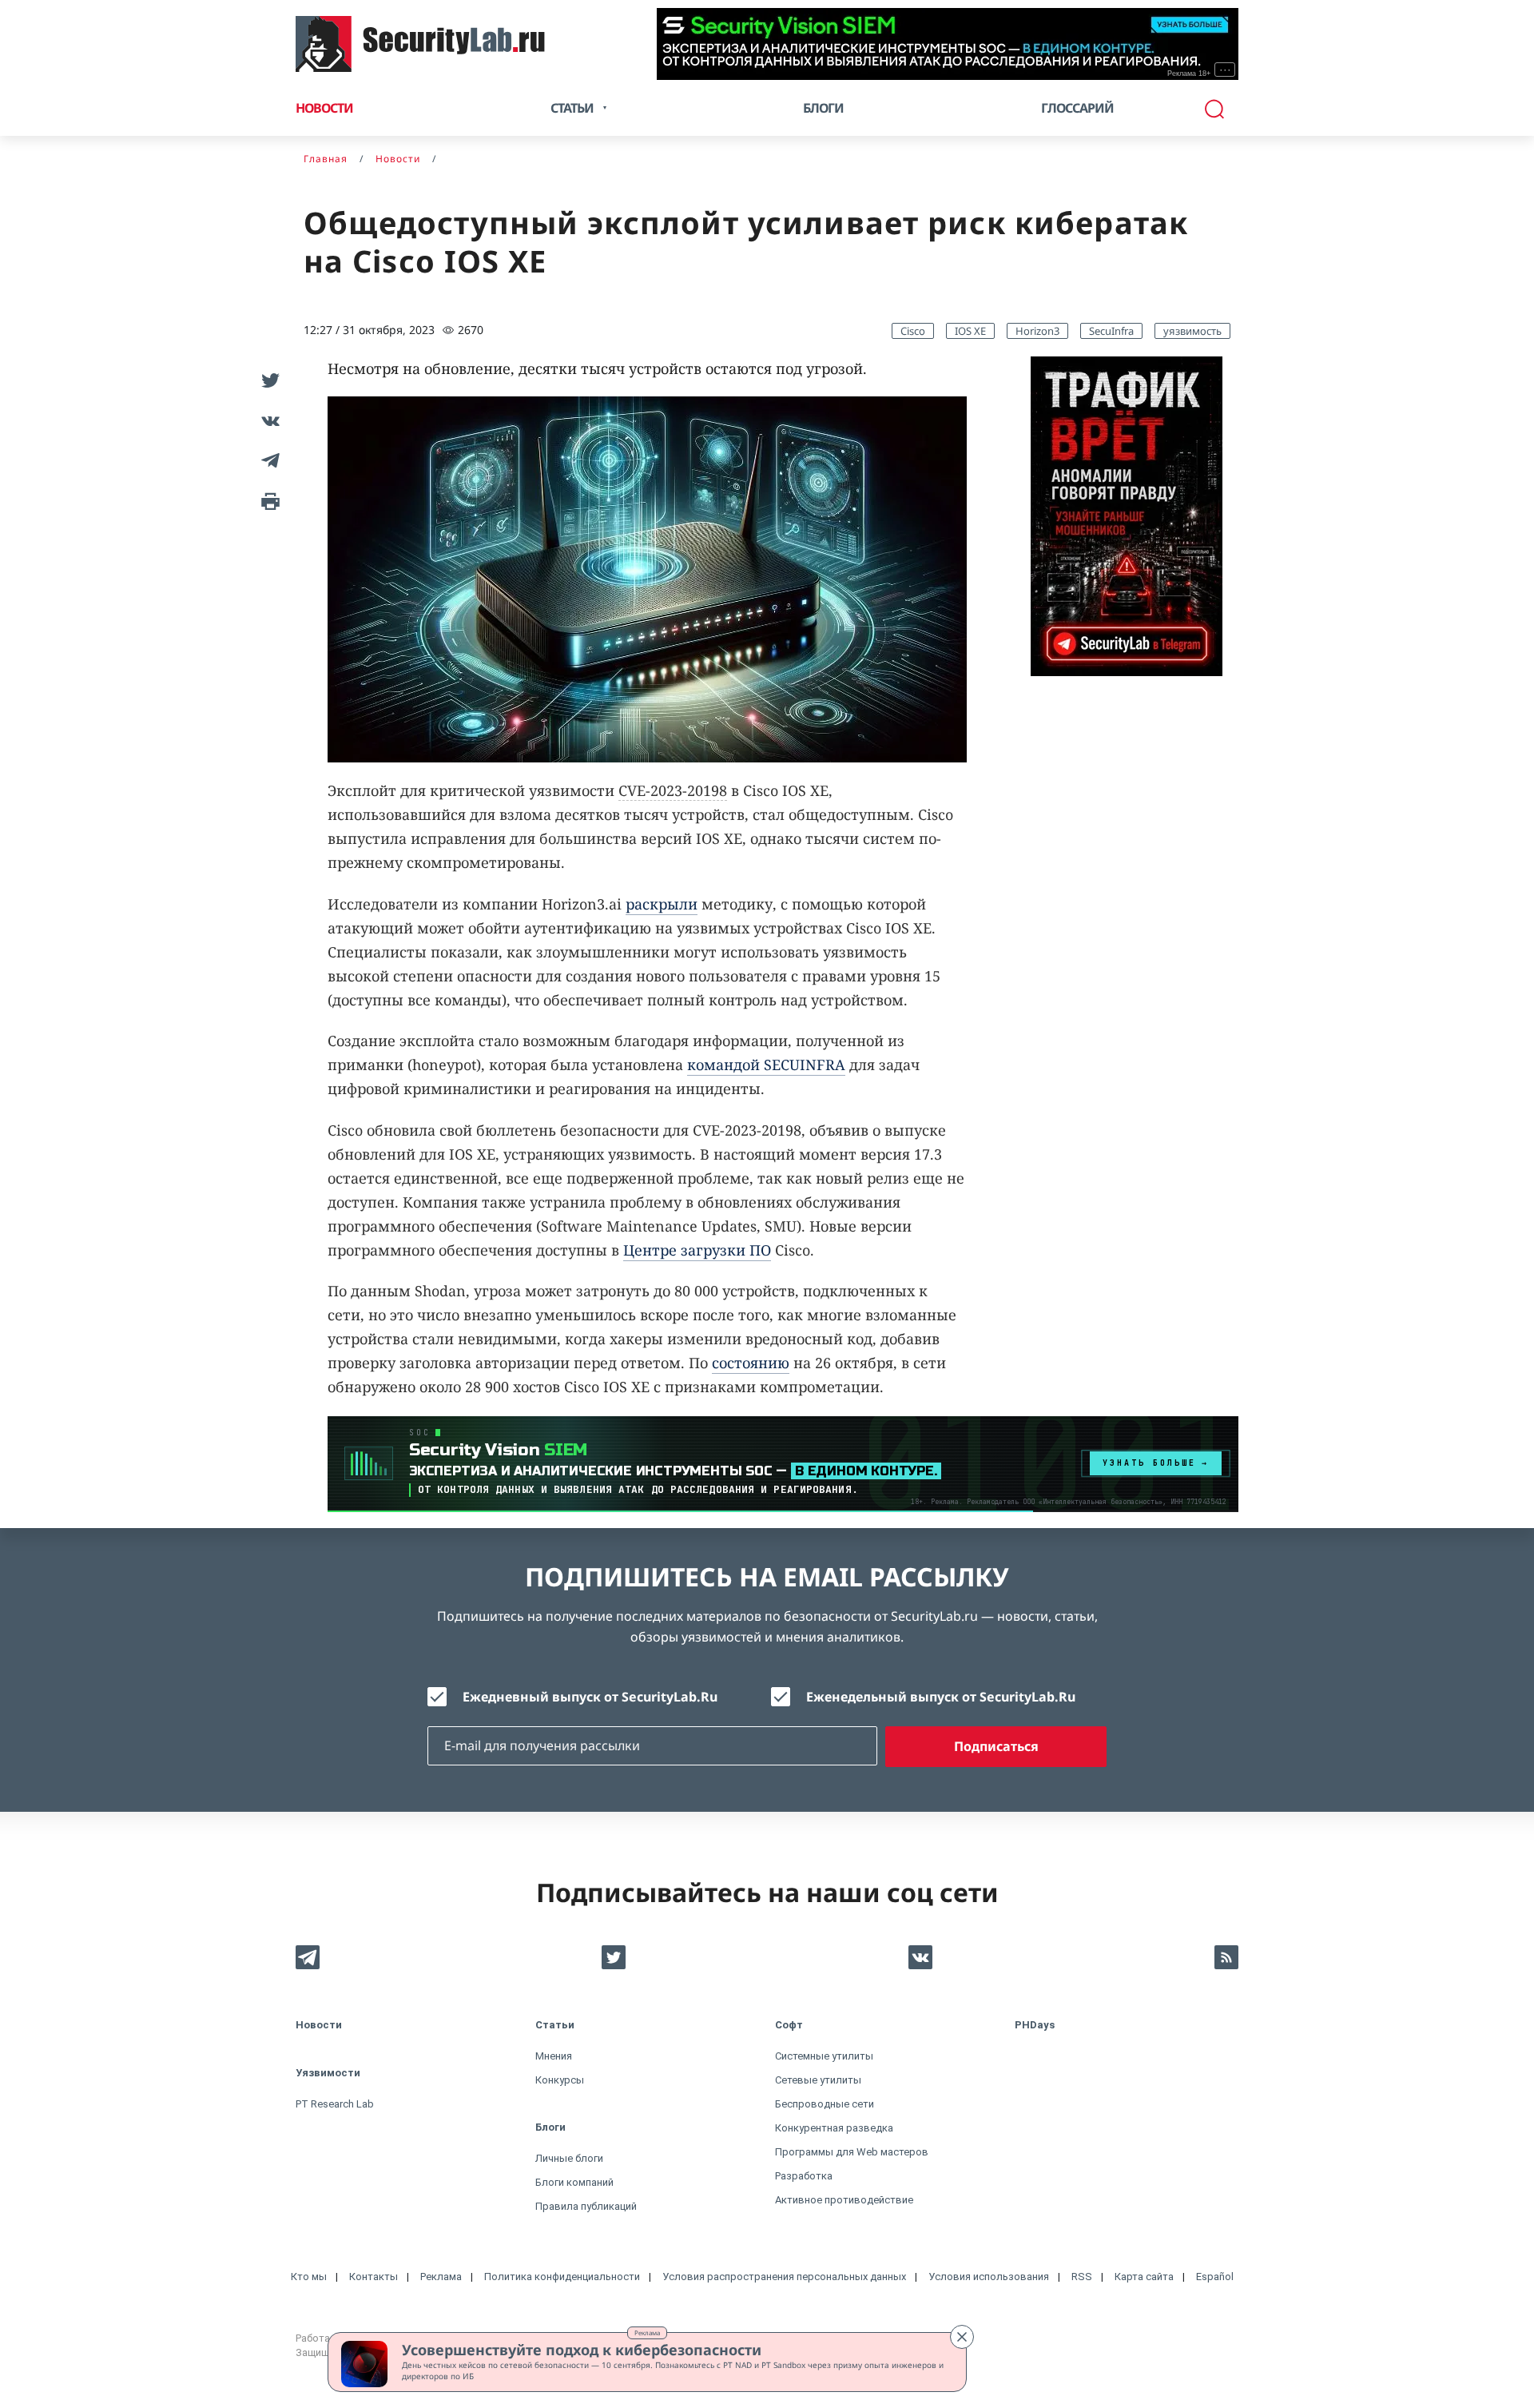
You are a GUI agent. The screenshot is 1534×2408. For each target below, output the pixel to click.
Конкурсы (560, 2080)
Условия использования (989, 2277)
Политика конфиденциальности (562, 2277)
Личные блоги (569, 2158)
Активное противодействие (844, 2200)
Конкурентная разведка (834, 2128)
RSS (1082, 2277)
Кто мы (309, 2277)
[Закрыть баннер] (962, 2337)
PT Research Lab (335, 2104)
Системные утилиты (824, 2056)
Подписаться (996, 1746)
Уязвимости (328, 2073)
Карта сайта (1144, 2277)
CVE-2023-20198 (673, 790)
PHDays (1035, 2025)
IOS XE (970, 331)
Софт (789, 2025)
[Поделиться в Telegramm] (268, 460)
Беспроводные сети (825, 2104)
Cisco (913, 331)
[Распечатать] (268, 500)
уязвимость (1192, 331)
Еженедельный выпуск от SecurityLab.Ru (941, 1697)
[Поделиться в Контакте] (268, 420)
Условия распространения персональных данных (784, 2277)
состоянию (751, 1363)
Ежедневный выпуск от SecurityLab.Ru (590, 1697)
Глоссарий (1077, 108)
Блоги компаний (574, 2182)
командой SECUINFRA (766, 1065)
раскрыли (662, 904)
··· (1225, 70)
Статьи (555, 2025)
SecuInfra (1111, 331)
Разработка (804, 2176)
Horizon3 (1037, 331)
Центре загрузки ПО (697, 1250)
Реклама (647, 2332)
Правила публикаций (586, 2206)
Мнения (554, 2056)
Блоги (823, 108)
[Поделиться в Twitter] (268, 380)
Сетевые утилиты (818, 2080)
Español (1215, 2277)
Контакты (374, 2277)
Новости (324, 108)
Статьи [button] (572, 108)
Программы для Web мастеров (852, 2152)
